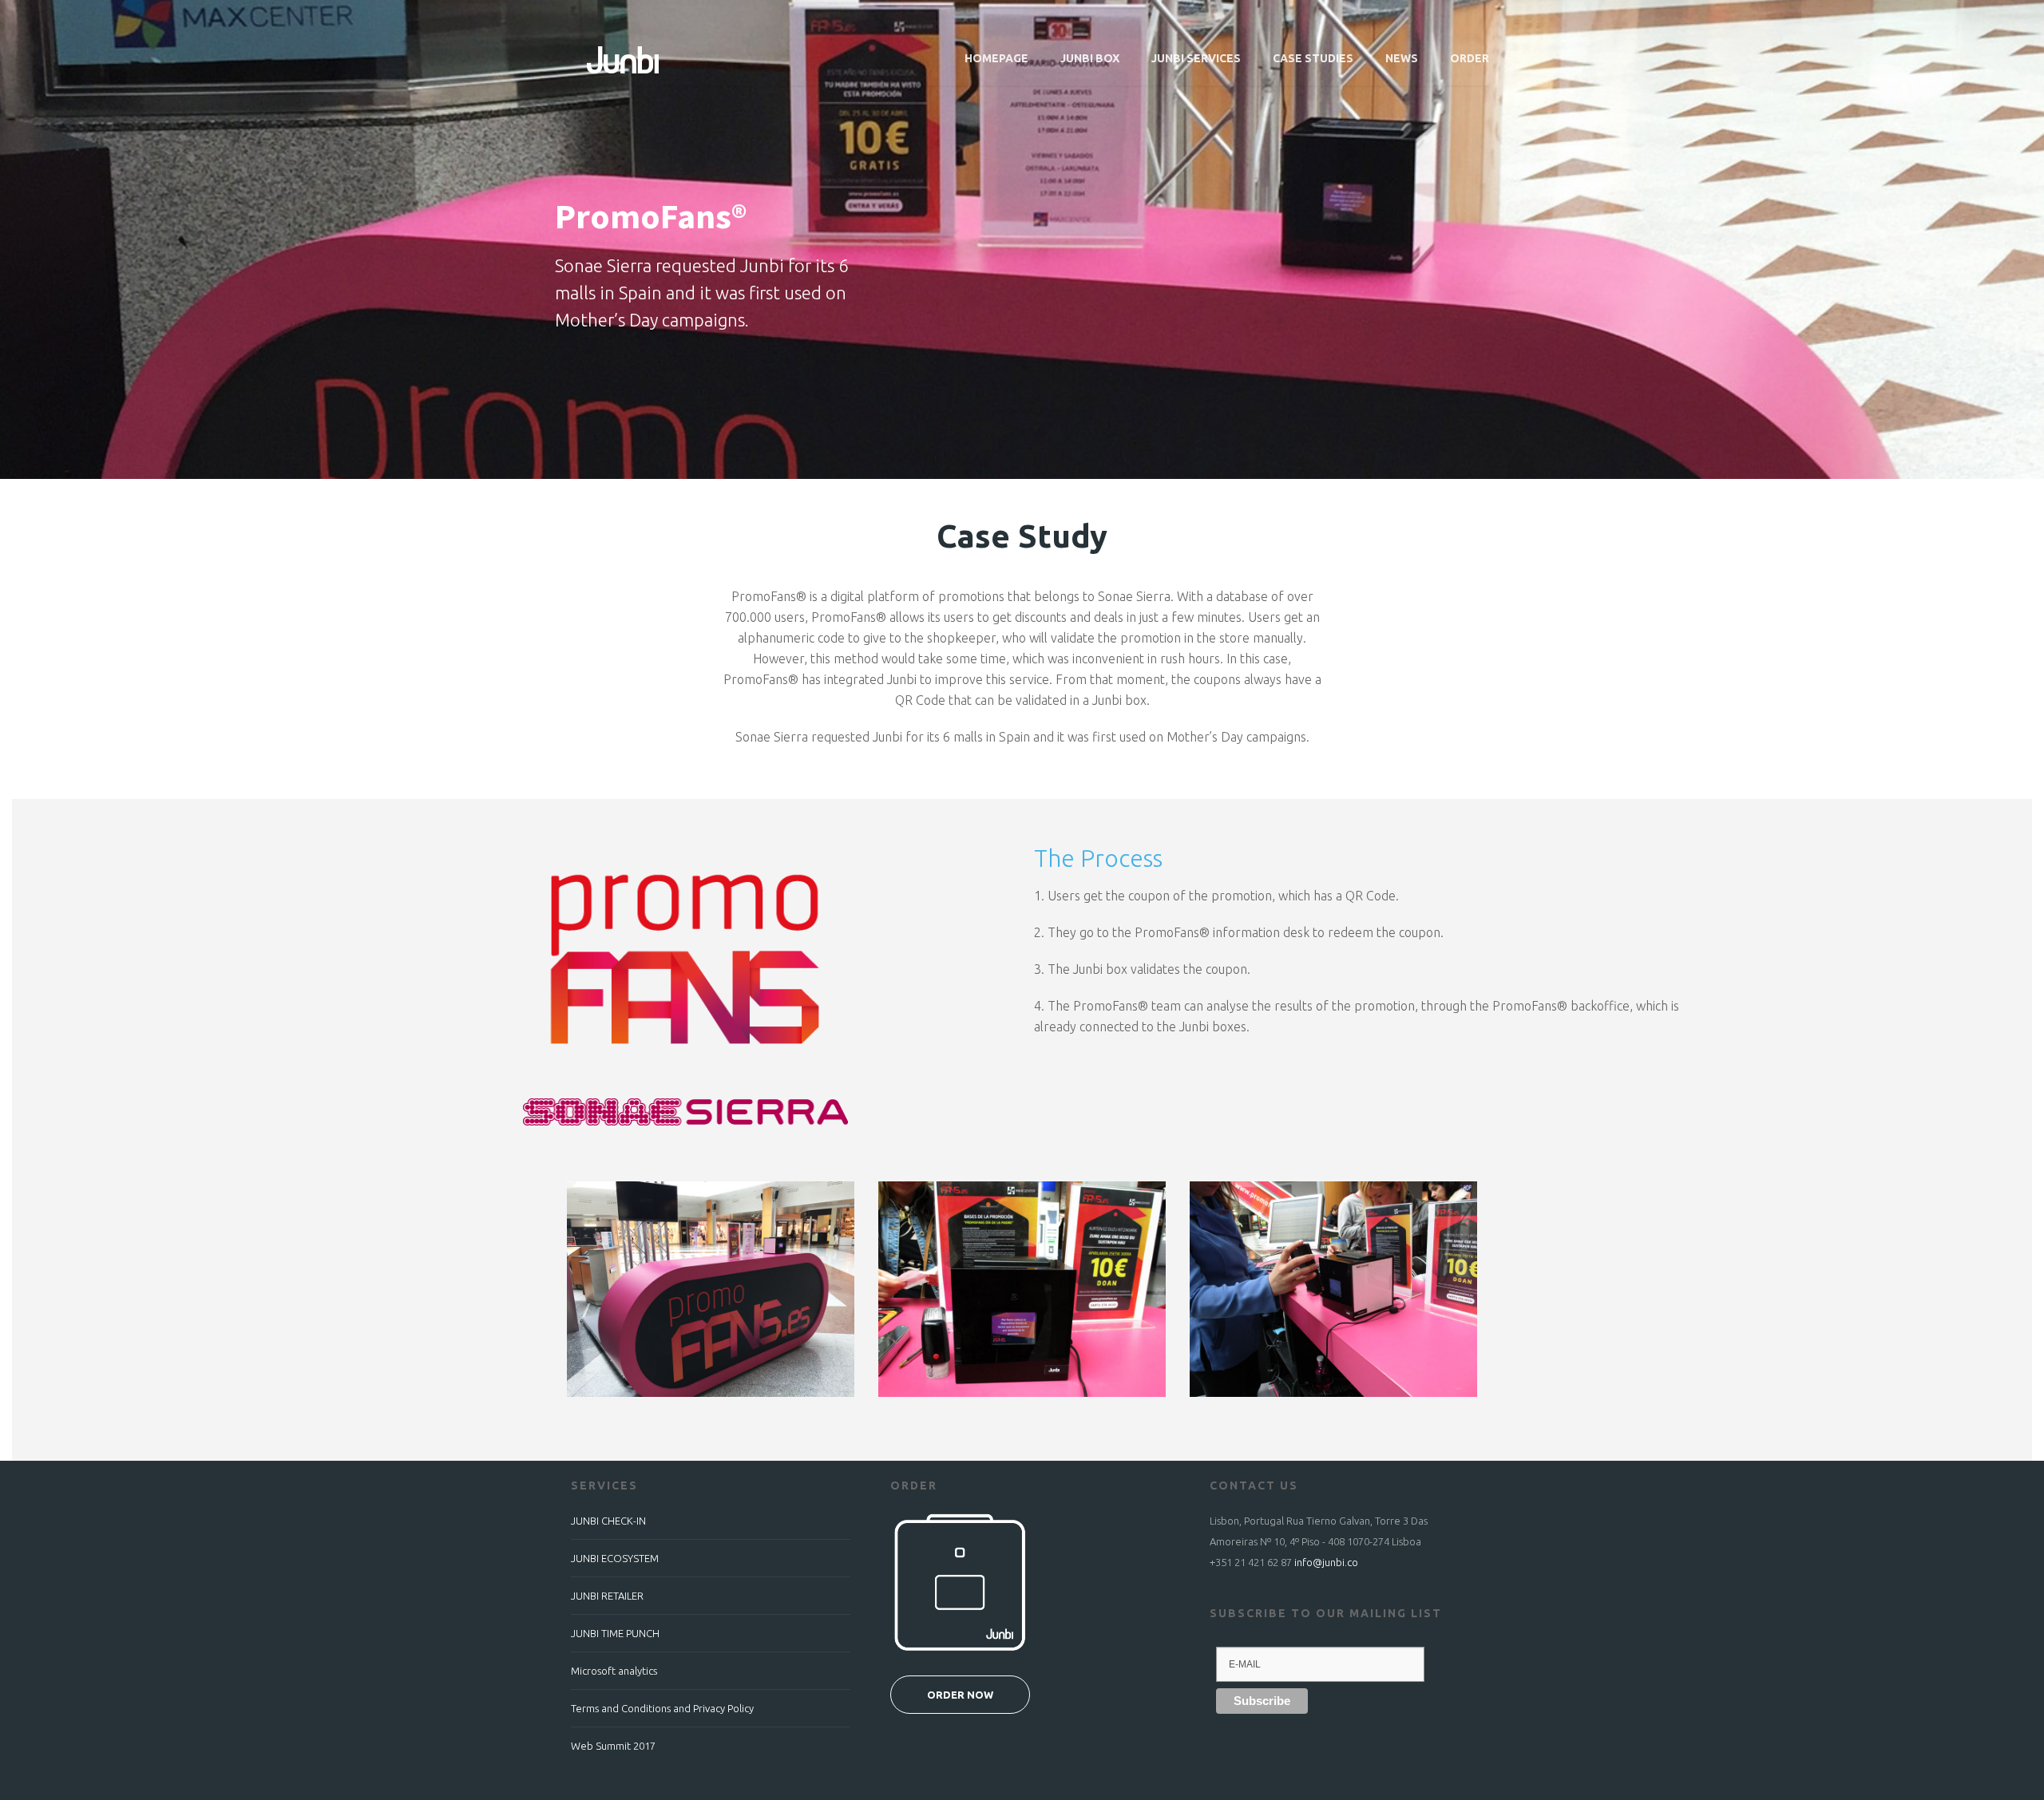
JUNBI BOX (1090, 58)
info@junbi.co (1326, 1562)
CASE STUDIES (1313, 58)
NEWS (1402, 58)
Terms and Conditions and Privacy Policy (662, 1708)
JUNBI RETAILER (607, 1596)
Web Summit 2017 (613, 1746)
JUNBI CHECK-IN (608, 1521)
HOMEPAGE (996, 58)
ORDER (1470, 58)
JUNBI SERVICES (1196, 58)
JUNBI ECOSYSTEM (615, 1558)
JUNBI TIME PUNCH (615, 1633)
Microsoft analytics (614, 1671)
